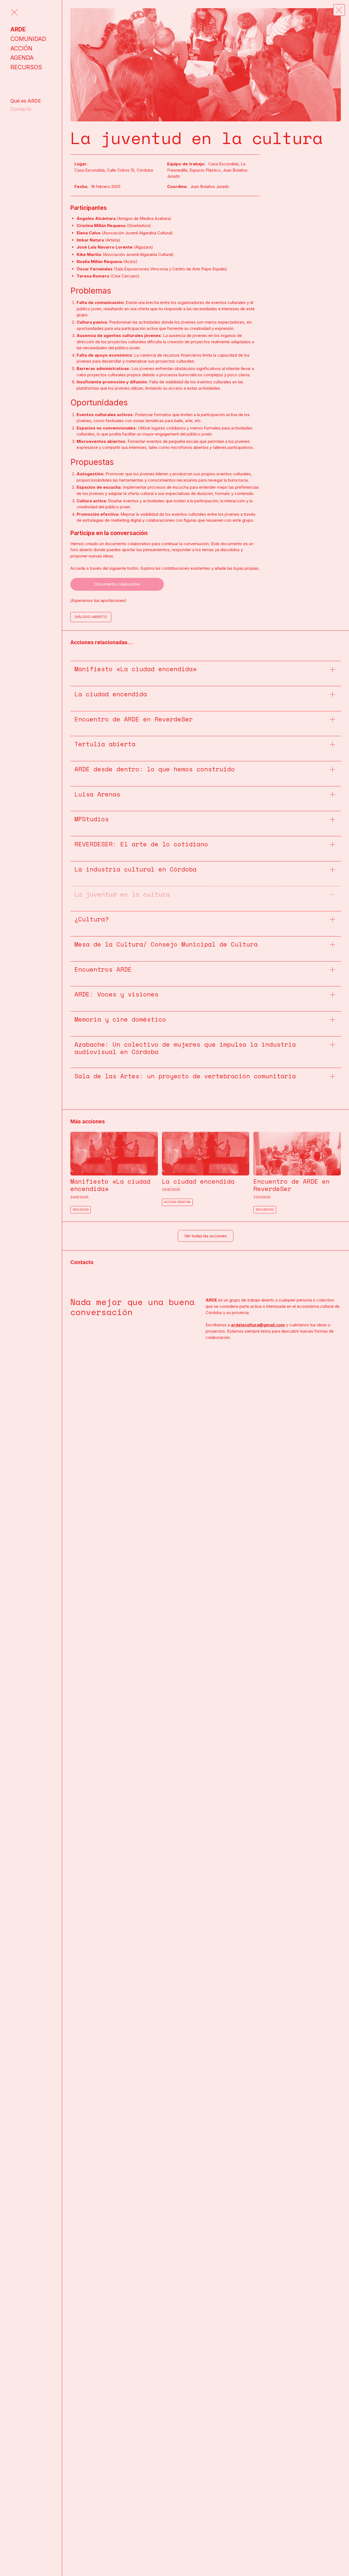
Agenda (22, 58)
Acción (21, 48)
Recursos (26, 67)
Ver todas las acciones (206, 1236)
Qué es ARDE (26, 101)
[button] (339, 10)
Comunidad (28, 39)
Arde (18, 29)
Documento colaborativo (117, 584)
